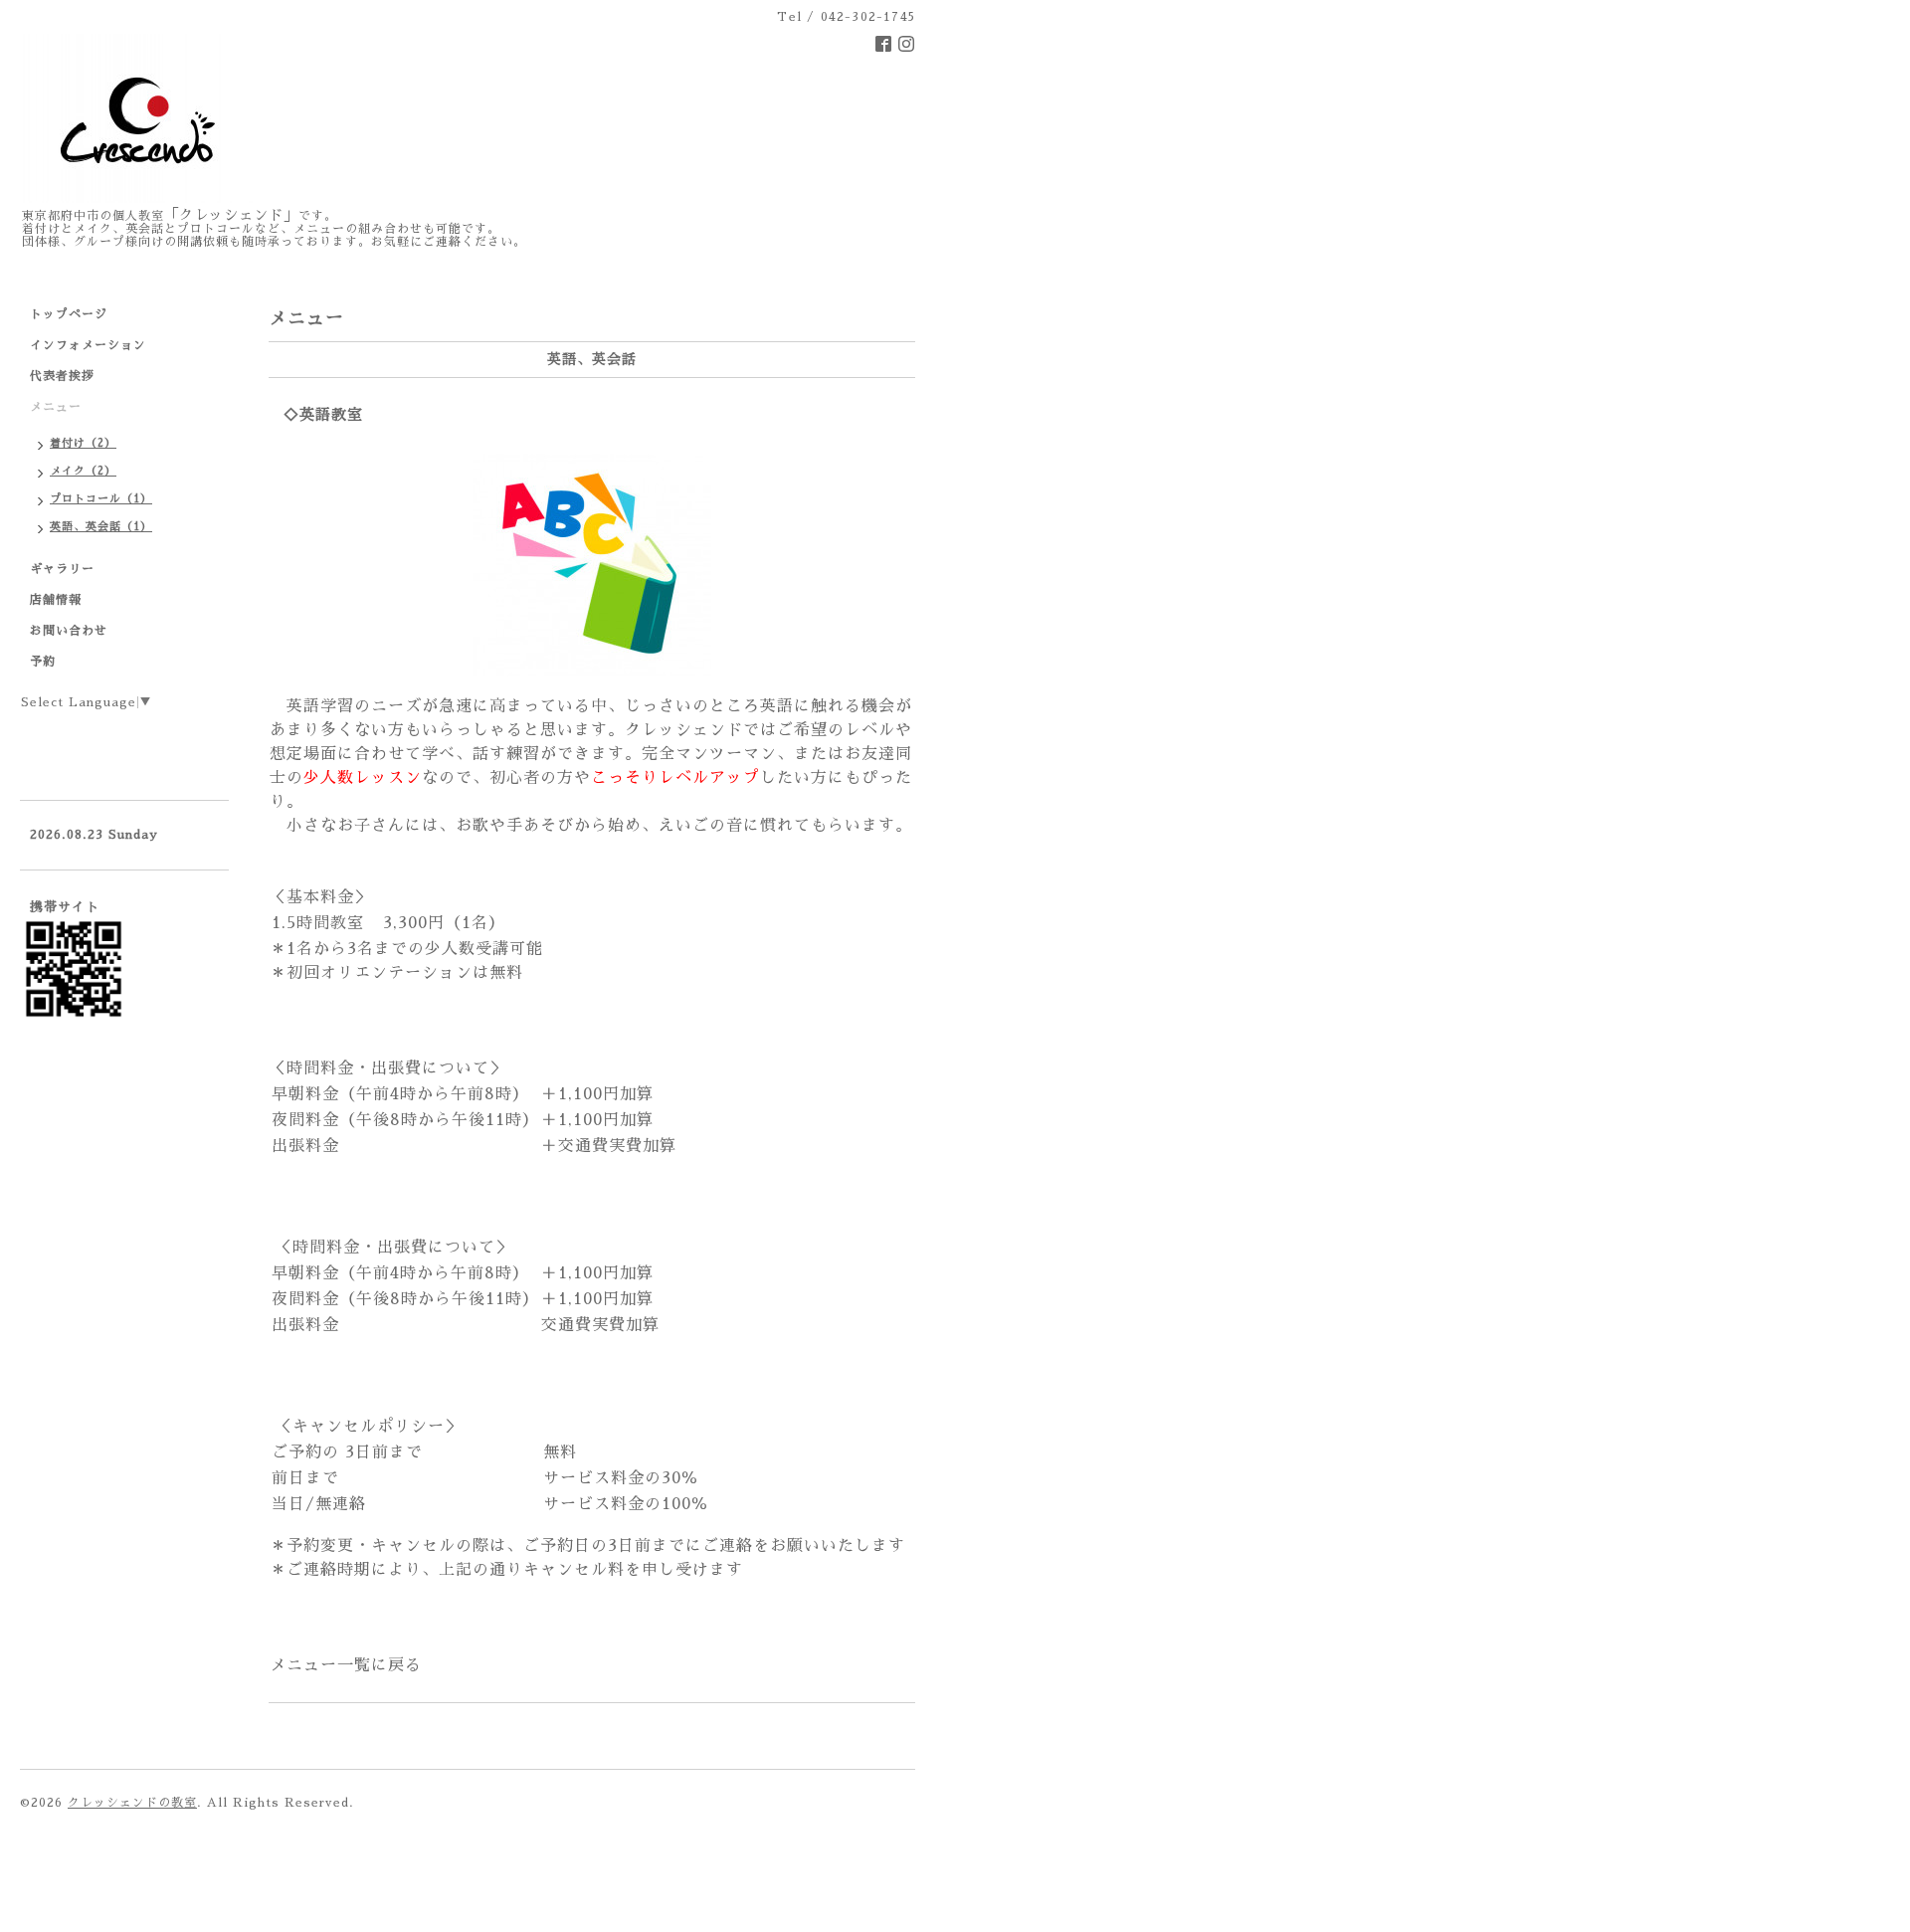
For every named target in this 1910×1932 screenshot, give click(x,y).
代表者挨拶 (62, 376)
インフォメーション (88, 345)
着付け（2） (83, 443)
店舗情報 (56, 600)
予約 (43, 662)
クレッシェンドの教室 (132, 1803)
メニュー (56, 407)
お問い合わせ (69, 631)
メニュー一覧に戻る (346, 1665)
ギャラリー (62, 569)
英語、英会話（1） (101, 527)
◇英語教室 (323, 414)
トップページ (69, 314)
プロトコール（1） (101, 499)
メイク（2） (83, 471)
